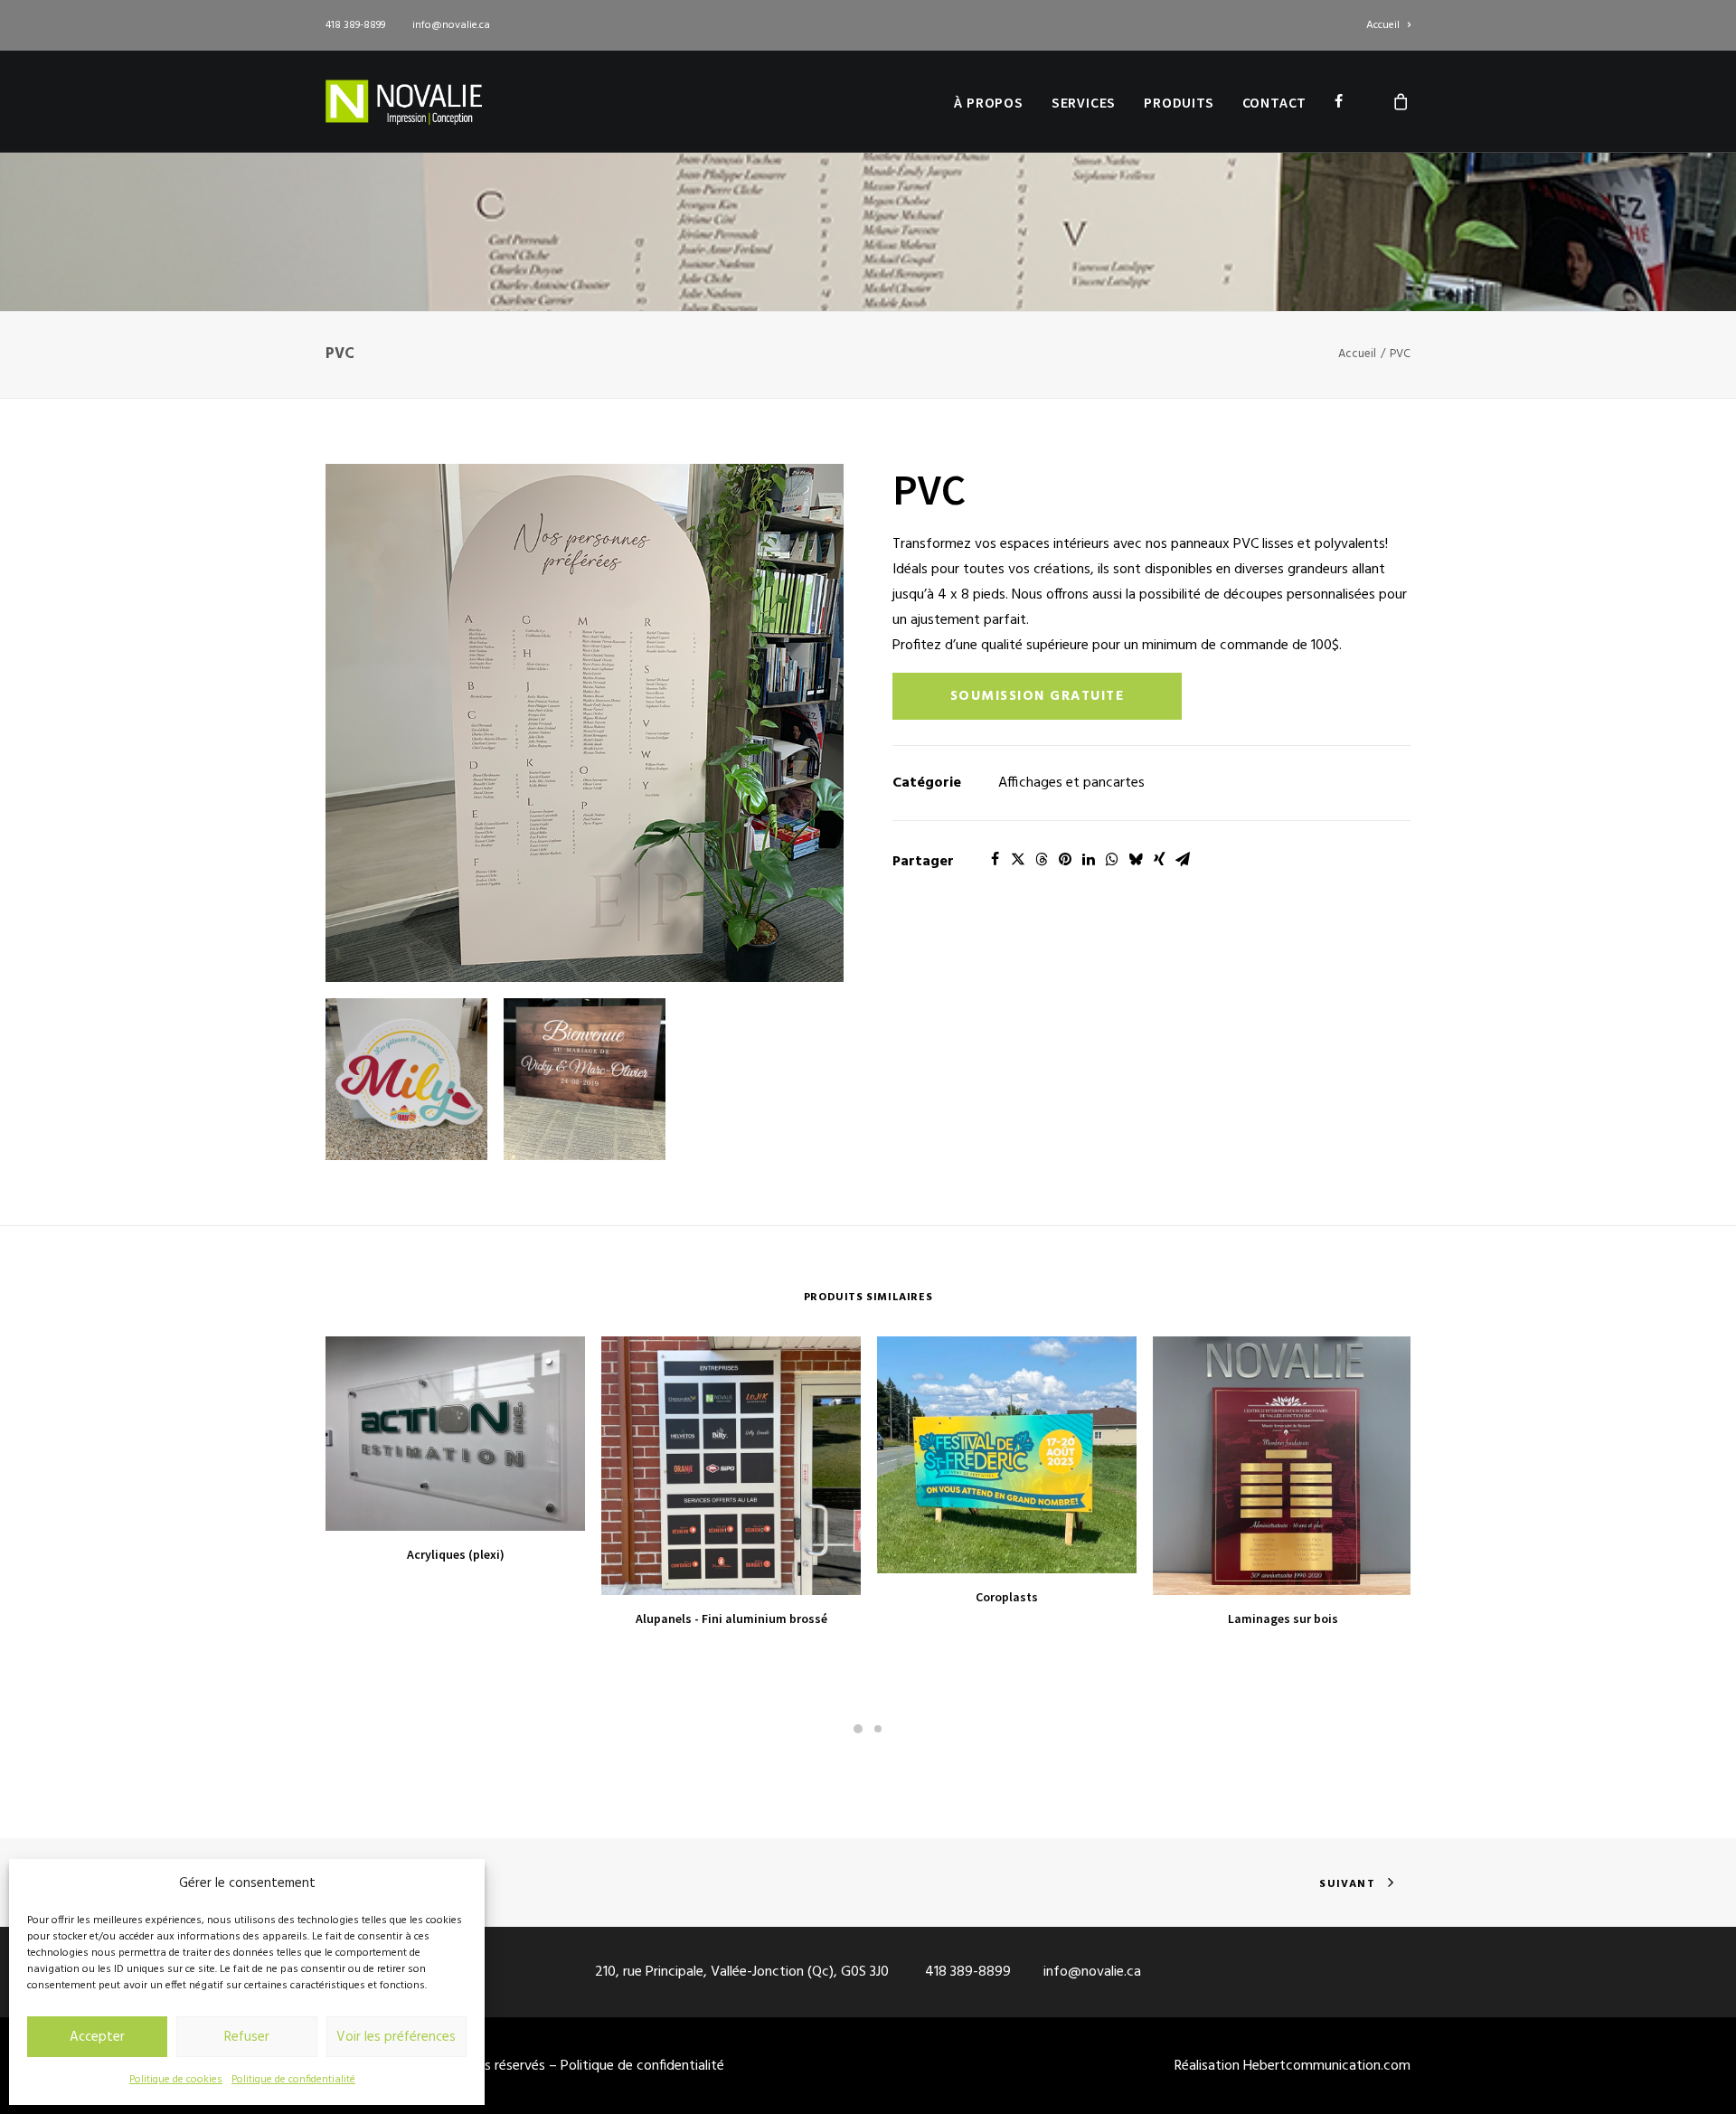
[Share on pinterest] (1065, 859)
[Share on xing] (1159, 859)
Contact (1275, 102)
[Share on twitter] (1018, 859)
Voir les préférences (396, 2037)
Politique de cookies (176, 2080)
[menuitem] (1388, 25)
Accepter (97, 2037)
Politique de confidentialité (293, 2080)
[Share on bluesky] (1136, 859)
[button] (585, 723)
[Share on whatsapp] (1112, 859)
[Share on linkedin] (1089, 859)
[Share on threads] (1042, 859)
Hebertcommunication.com (1327, 2066)
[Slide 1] (858, 1729)
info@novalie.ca (451, 25)
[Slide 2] (878, 1729)
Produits (1179, 102)
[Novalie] (404, 101)
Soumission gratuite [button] (1038, 696)
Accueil (1383, 25)
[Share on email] (1183, 859)
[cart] (1401, 101)
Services (1084, 102)
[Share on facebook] (995, 859)
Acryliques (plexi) (456, 1554)
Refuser (247, 2037)
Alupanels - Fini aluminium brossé (731, 1619)
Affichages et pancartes (1071, 783)
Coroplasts (1007, 1597)
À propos (988, 102)
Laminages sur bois (1283, 1619)
